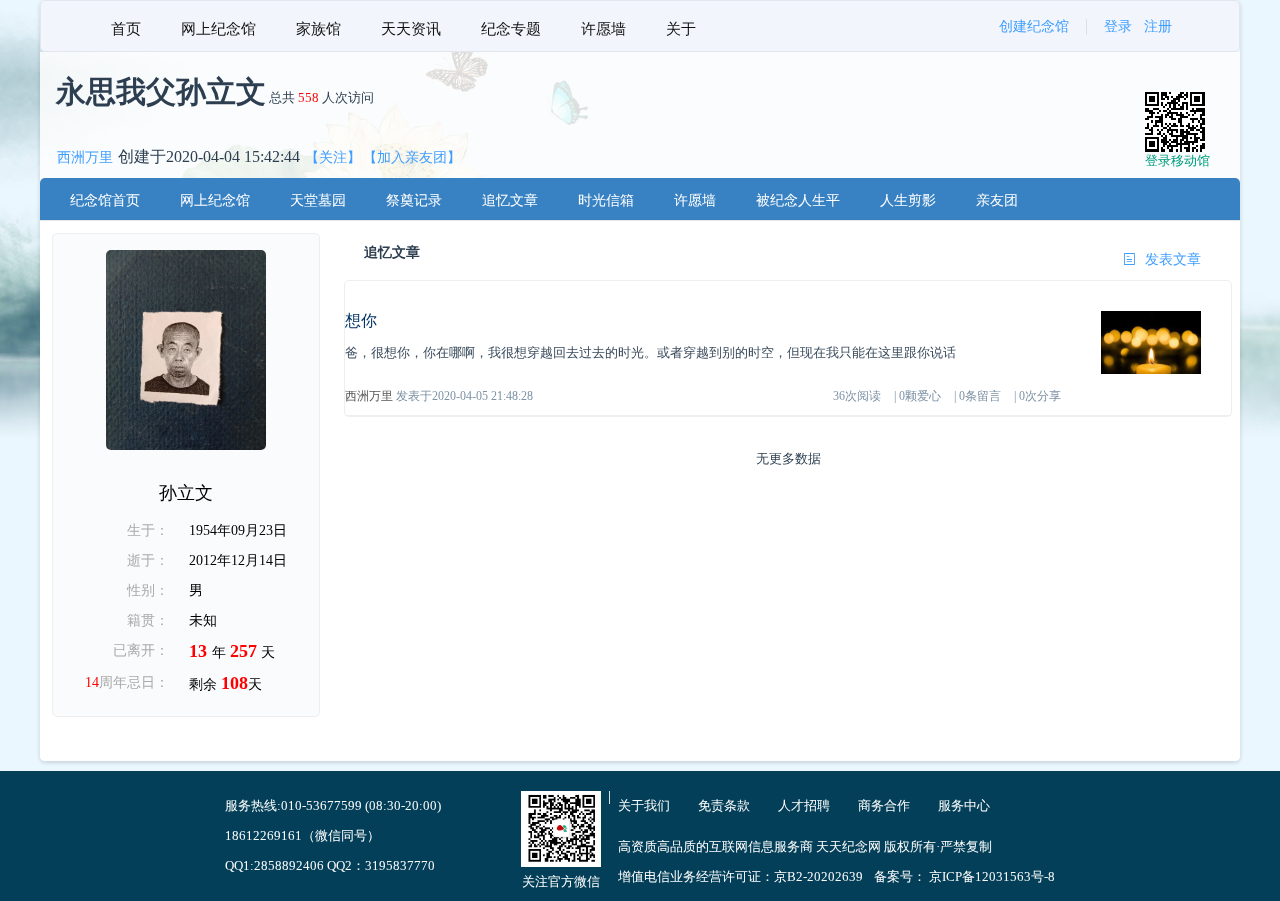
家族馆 (318, 29)
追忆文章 (510, 200)
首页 (126, 29)
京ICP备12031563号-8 (992, 876)
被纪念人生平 (798, 200)
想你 (361, 320)
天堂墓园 (318, 200)
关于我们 (644, 805)
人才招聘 (804, 805)
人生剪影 (908, 200)
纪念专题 (511, 29)
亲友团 (997, 200)
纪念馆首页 (105, 200)
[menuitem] (126, 26)
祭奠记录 (414, 200)
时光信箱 (606, 200)
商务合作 (884, 805)
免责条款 (724, 805)
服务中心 (964, 805)
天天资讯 (411, 29)
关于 (681, 29)
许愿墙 (603, 29)
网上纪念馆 (218, 29)
